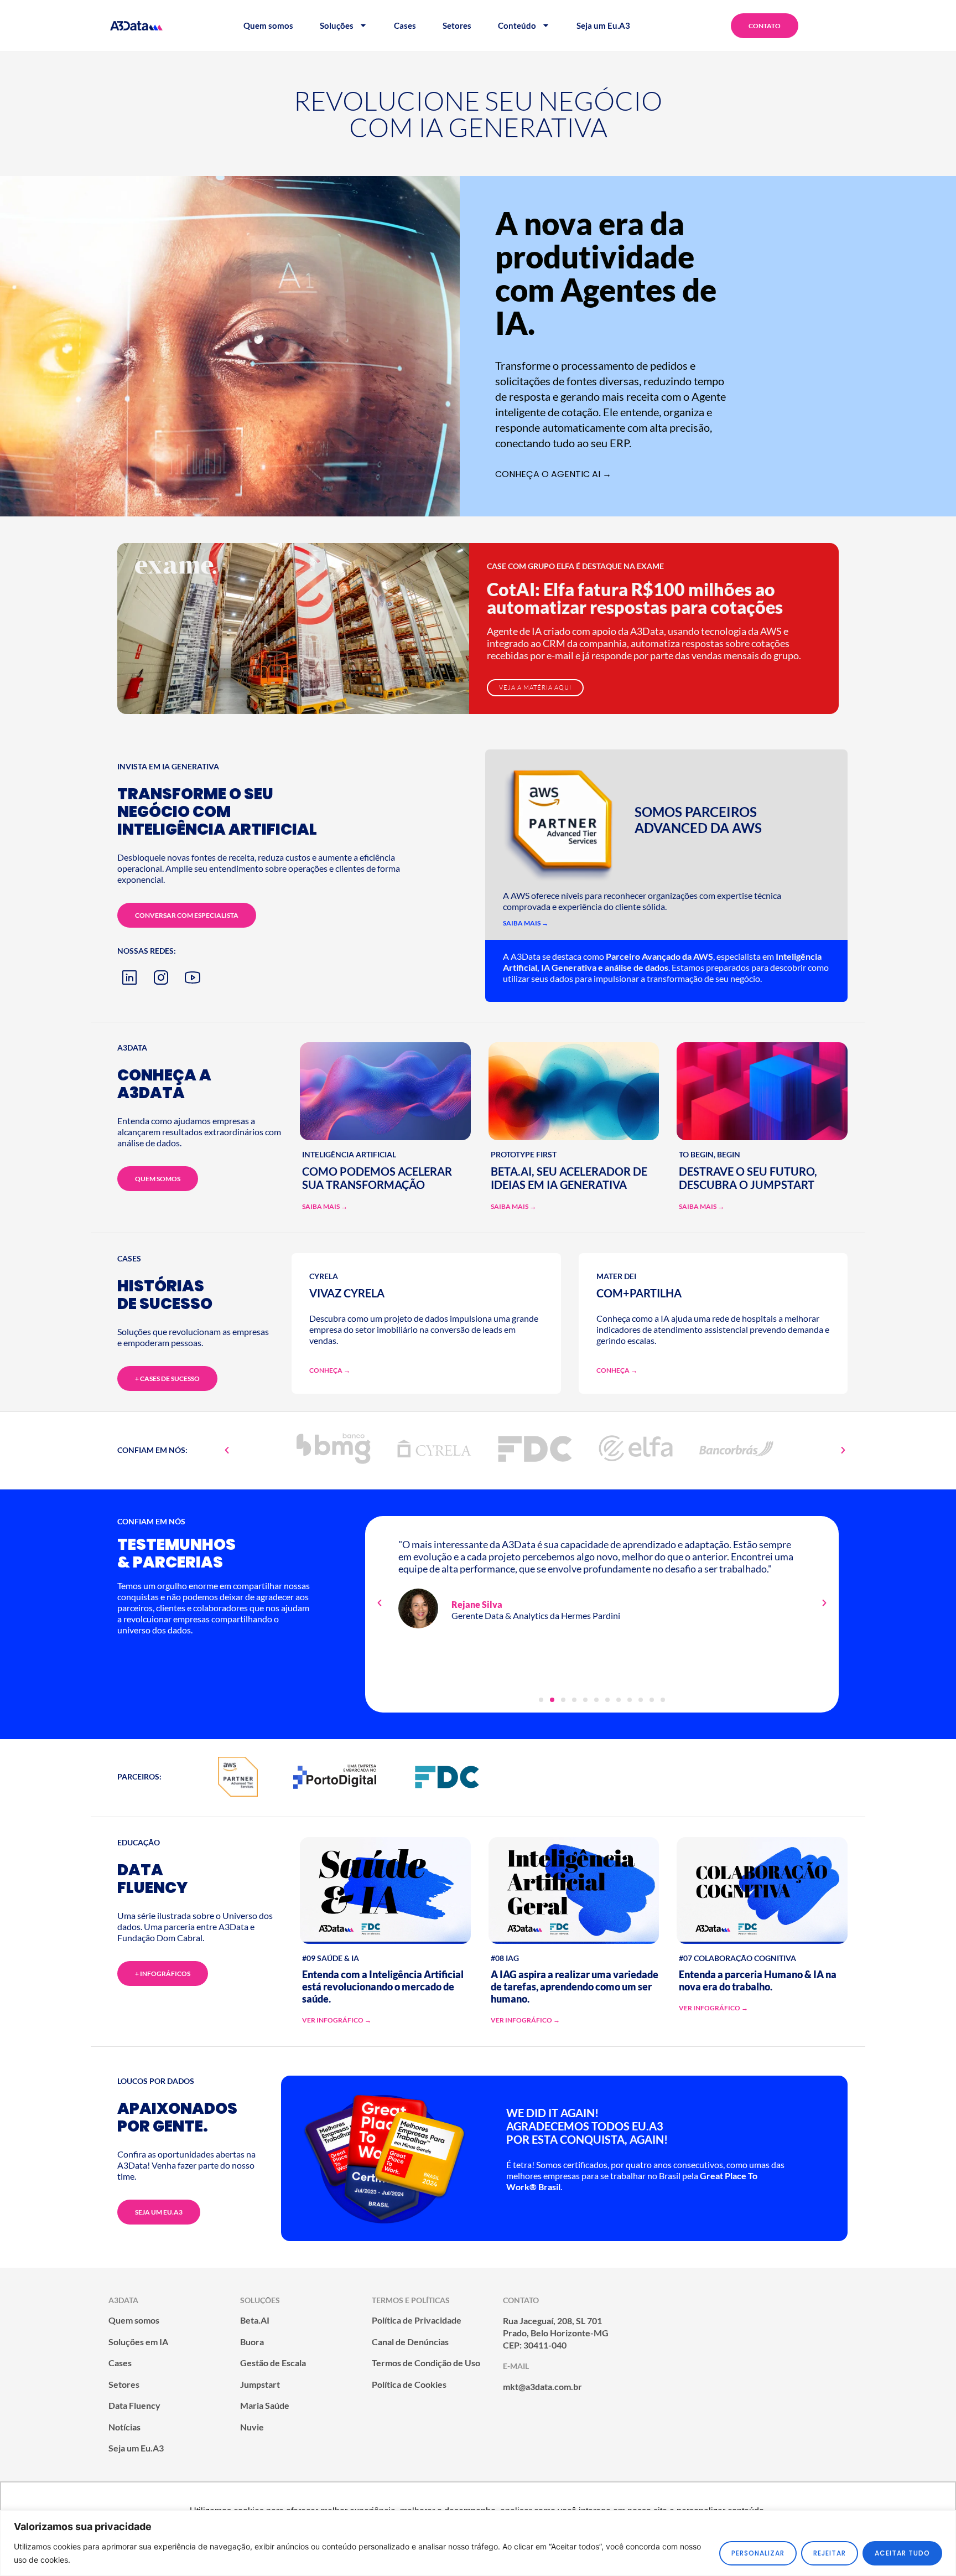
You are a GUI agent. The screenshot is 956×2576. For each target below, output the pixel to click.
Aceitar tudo (902, 2553)
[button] (227, 1450)
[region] (478, 2543)
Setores (457, 25)
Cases (405, 25)
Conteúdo (517, 25)
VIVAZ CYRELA (347, 1293)
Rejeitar (830, 2553)
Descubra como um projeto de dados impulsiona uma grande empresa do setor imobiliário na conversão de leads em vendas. (424, 1329)
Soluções (337, 25)
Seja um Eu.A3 (603, 25)
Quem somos (268, 25)
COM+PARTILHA (639, 1293)
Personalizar (758, 2553)
